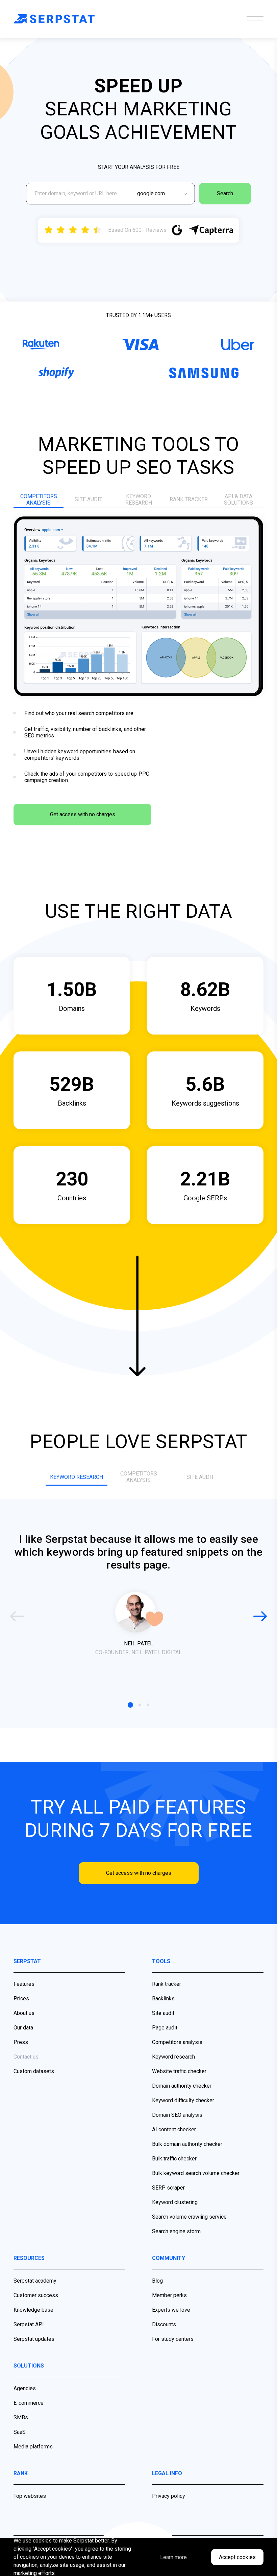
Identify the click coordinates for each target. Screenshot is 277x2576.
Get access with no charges (83, 814)
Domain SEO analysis (177, 2115)
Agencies (25, 2388)
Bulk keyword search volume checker (196, 2173)
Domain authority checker (182, 2086)
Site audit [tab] (89, 499)
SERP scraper (168, 2188)
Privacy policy (169, 2496)
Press (21, 2042)
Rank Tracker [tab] (189, 499)
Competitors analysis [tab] (39, 499)
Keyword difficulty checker (183, 2100)
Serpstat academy (35, 2281)
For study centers (173, 2339)
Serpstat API (29, 2324)
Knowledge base (33, 2310)
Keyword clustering (175, 2202)
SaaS (20, 2432)
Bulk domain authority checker (187, 2144)
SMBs (21, 2417)
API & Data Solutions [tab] (238, 499)
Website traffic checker (179, 2071)
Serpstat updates (34, 2339)
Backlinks (163, 1998)
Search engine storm (176, 2231)
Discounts (164, 2324)
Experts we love (171, 2310)
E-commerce (29, 2403)
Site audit (163, 2013)
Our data (23, 2028)
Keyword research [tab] (139, 499)
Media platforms (33, 2447)
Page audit (165, 2028)
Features (24, 1984)
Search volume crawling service (189, 2217)
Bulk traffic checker (174, 2159)
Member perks (169, 2295)
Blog (157, 2281)
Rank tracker (167, 1984)
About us (24, 2013)
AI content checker (174, 2129)
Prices (21, 1998)
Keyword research (173, 2057)
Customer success (36, 2295)
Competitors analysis (177, 2042)
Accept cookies (237, 2557)
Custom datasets (34, 2071)
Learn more (173, 2557)
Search (225, 193)
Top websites (30, 2496)
